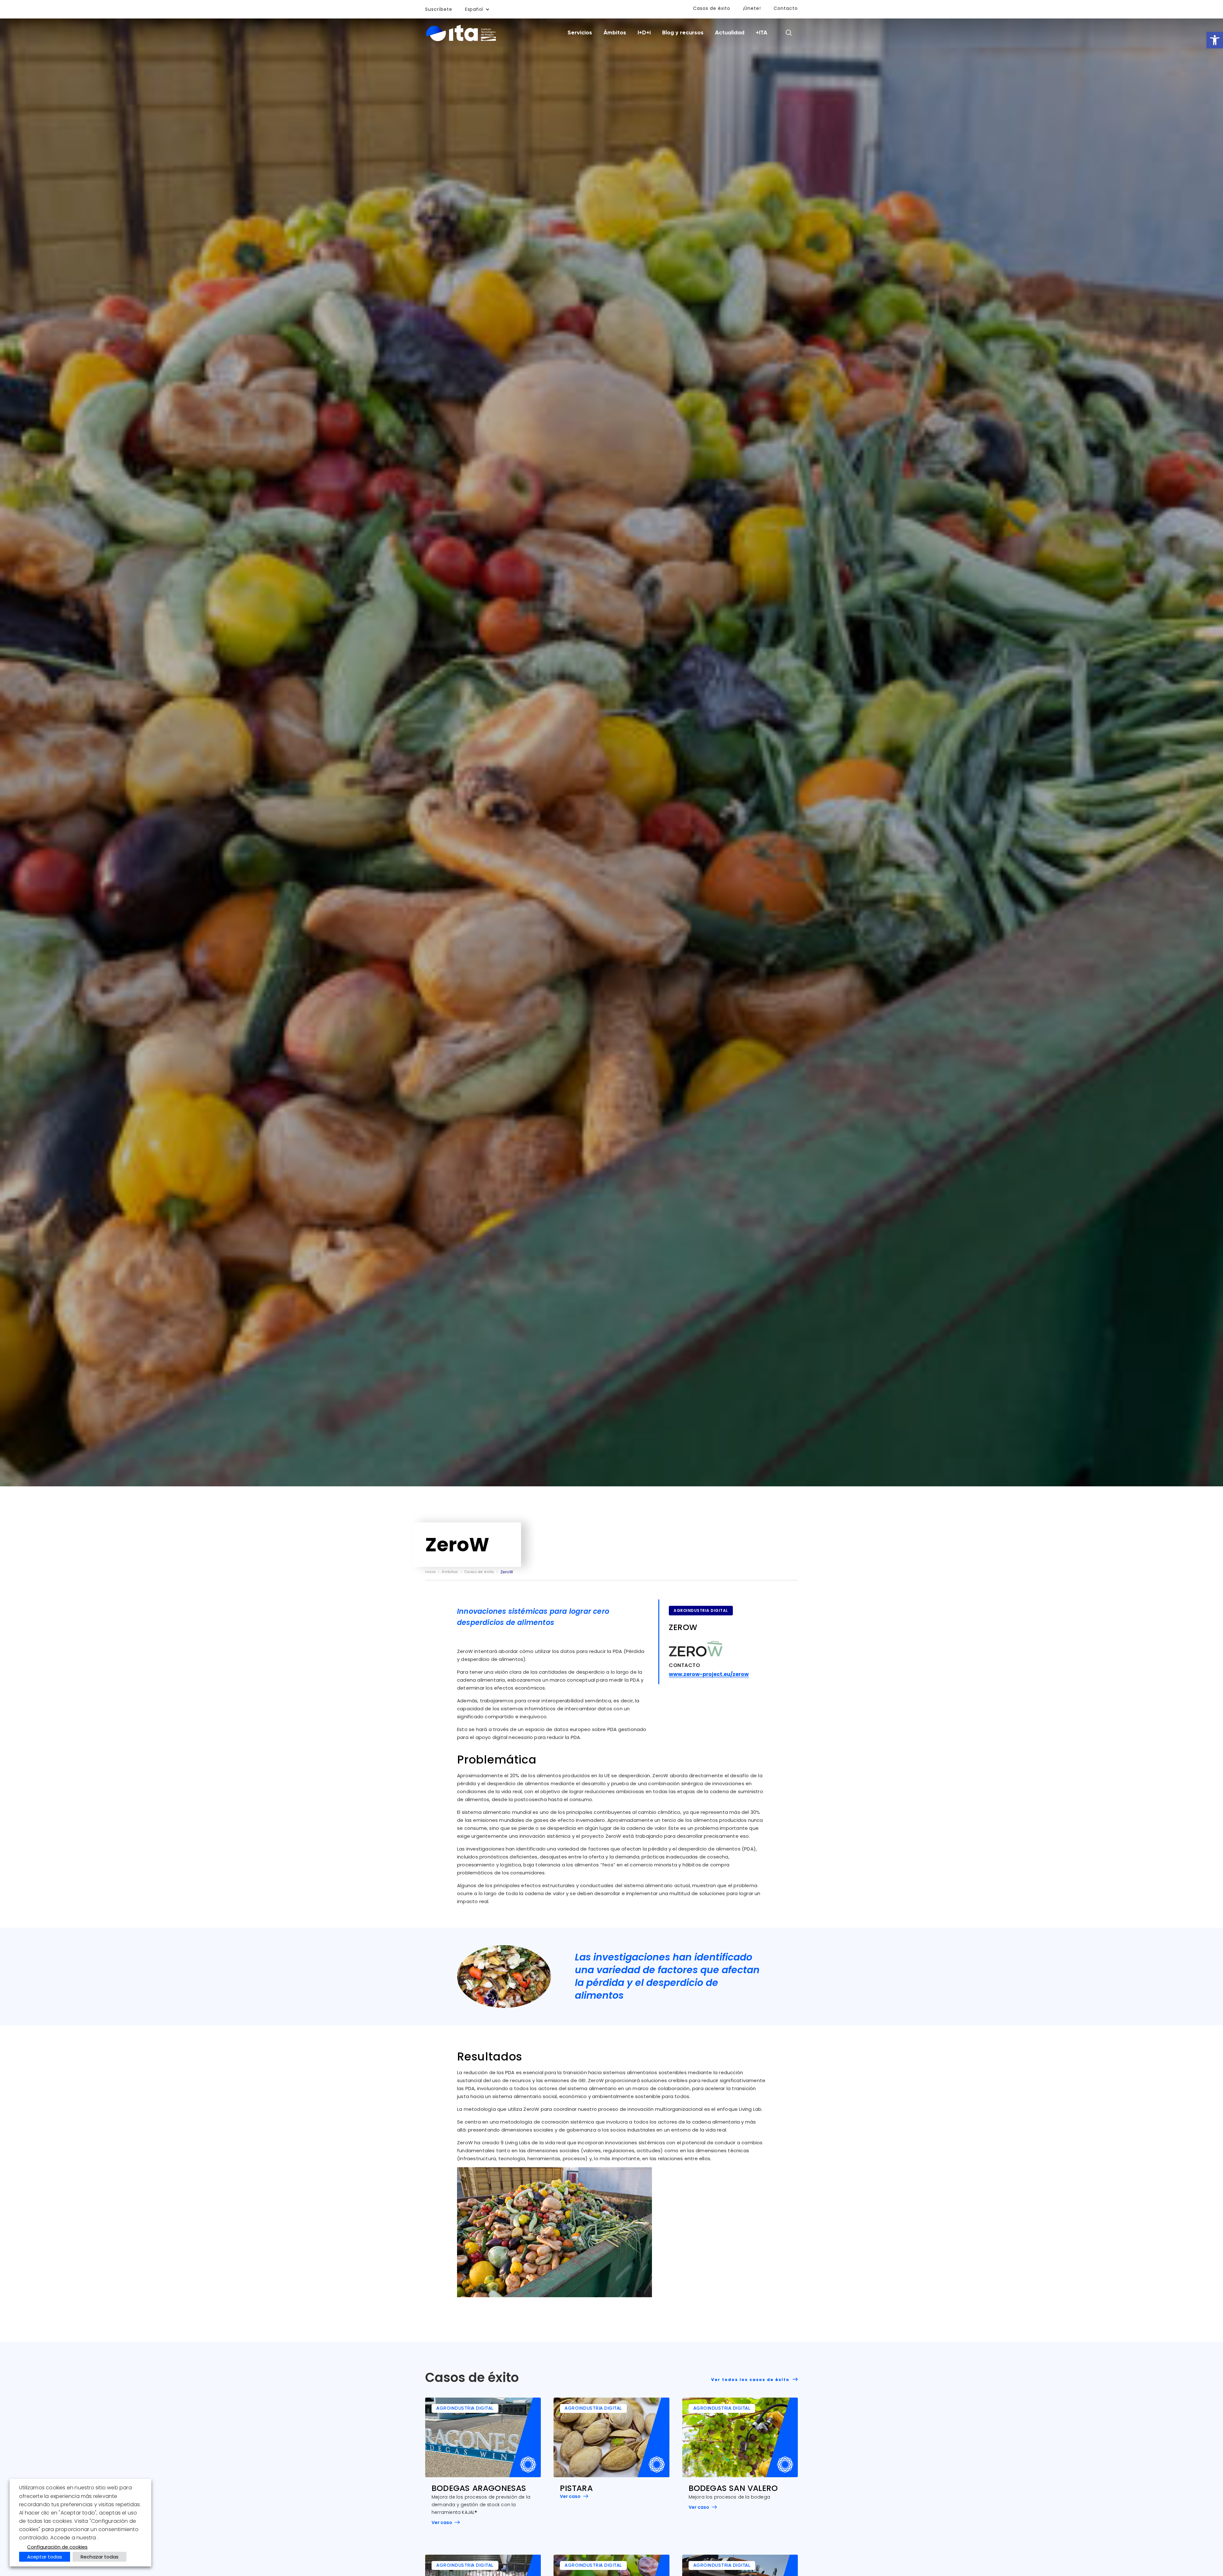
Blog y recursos (683, 33)
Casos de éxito (712, 8)
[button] (1215, 40)
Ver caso (442, 2522)
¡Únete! (752, 8)
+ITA (762, 33)
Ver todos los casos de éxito (751, 2380)
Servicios (580, 33)
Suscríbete (439, 9)
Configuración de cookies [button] (57, 2547)
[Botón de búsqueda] (789, 32)
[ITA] (461, 41)
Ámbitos (615, 33)
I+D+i (644, 33)
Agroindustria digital (701, 1610)
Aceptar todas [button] (45, 2557)
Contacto (786, 8)
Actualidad (730, 33)
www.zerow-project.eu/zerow (709, 1674)
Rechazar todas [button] (100, 2557)
